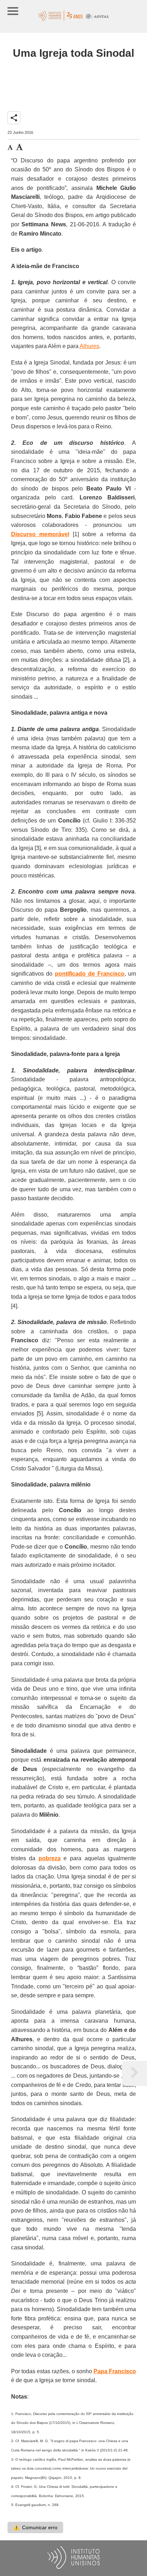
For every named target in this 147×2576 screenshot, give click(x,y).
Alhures (89, 346)
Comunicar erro (35, 2527)
